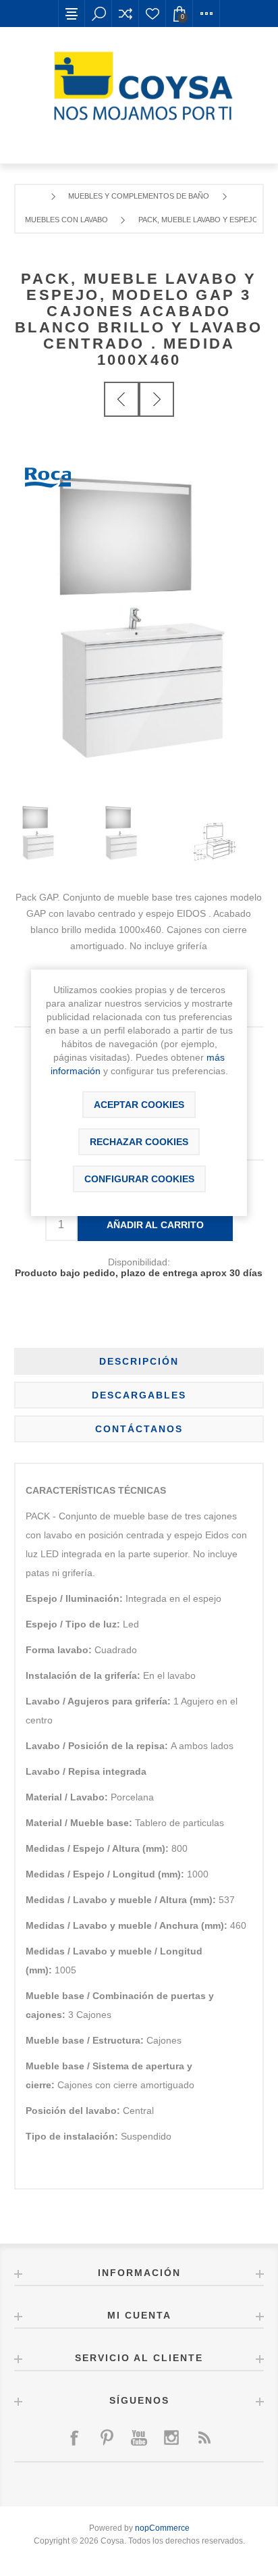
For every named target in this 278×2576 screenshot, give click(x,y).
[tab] (139, 1361)
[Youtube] (139, 2438)
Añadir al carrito (155, 1225)
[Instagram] (171, 2438)
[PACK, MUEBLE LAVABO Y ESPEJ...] (121, 399)
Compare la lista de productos (126, 14)
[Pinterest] (107, 2438)
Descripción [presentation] (139, 1361)
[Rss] (204, 2438)
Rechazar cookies (139, 1142)
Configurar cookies (139, 1179)
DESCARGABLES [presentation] (139, 1395)
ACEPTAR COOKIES (139, 1105)
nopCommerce (162, 2528)
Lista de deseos (152, 14)
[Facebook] (74, 2438)
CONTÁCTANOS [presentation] (139, 1429)
